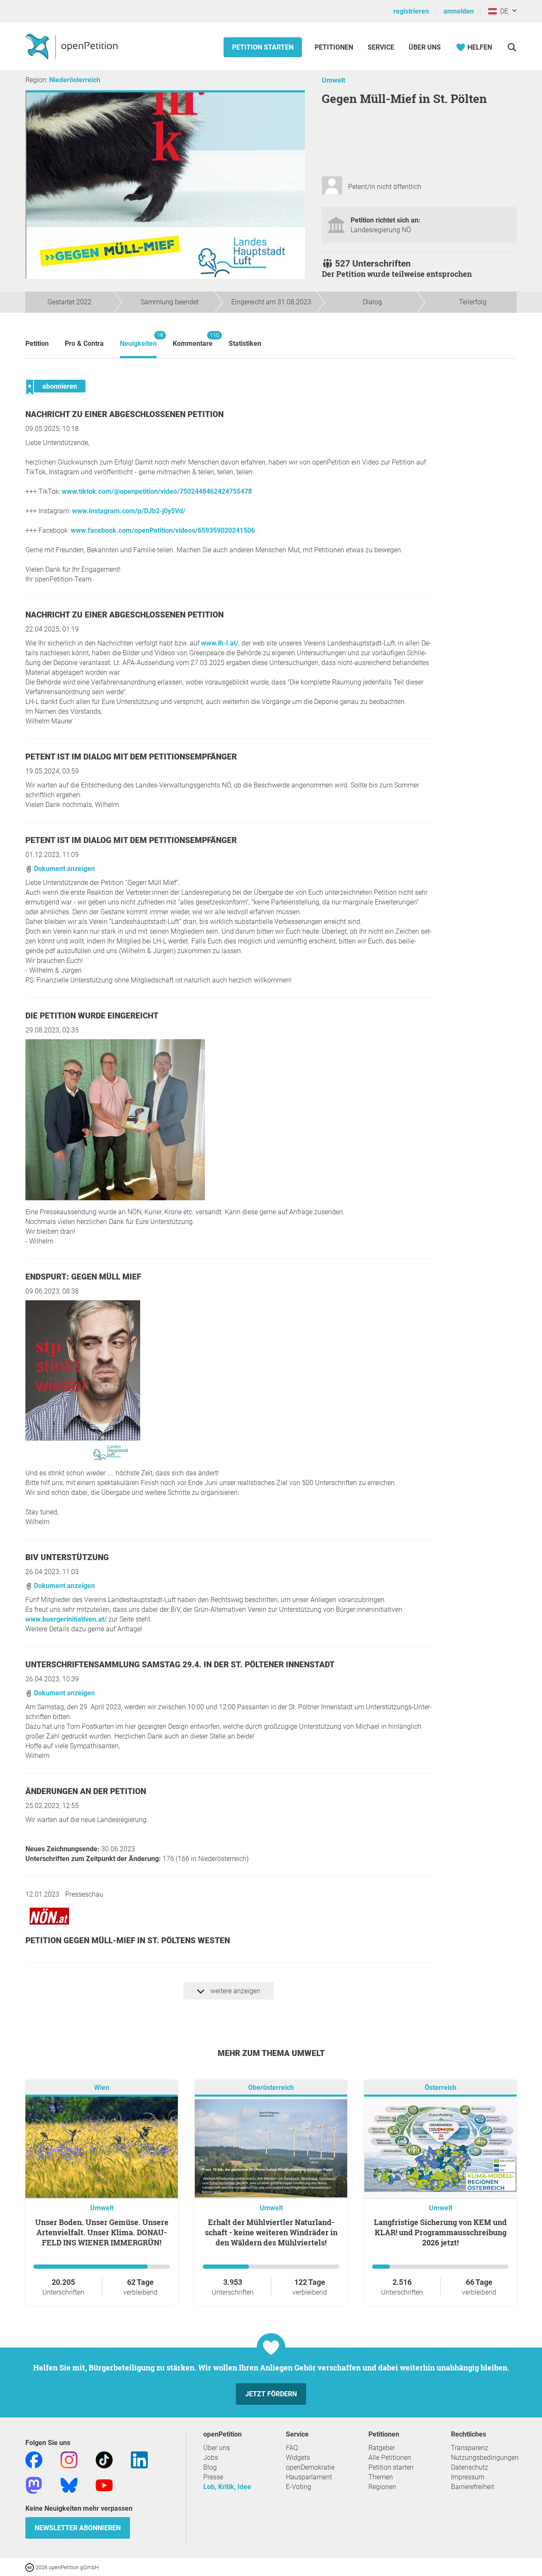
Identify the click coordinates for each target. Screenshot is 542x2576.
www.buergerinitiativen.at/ (66, 1619)
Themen (381, 2477)
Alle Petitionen (390, 2458)
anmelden (459, 11)
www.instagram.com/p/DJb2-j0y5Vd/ (129, 511)
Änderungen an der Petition (86, 1791)
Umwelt (333, 80)
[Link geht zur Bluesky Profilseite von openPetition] (69, 2485)
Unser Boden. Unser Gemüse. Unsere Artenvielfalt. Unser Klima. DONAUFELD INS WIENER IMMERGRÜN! (102, 2232)
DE (502, 11)
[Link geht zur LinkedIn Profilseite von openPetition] (139, 2459)
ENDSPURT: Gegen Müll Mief (83, 1277)
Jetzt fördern (271, 2394)
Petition (37, 344)
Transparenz (470, 2448)
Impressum (468, 2477)
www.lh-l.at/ (220, 643)
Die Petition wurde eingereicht (92, 1016)
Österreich (441, 2088)
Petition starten (263, 47)
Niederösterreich (75, 80)
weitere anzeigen (235, 1991)
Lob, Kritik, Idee (227, 2487)
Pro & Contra (84, 344)
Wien (102, 2088)
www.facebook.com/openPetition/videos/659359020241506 (163, 530)
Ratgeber (382, 2448)
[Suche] (512, 47)
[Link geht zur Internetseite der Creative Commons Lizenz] (30, 2567)
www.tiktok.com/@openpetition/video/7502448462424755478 (157, 491)
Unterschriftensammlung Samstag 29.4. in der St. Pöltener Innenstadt (180, 1665)
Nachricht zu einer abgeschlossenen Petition (124, 414)
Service (381, 47)
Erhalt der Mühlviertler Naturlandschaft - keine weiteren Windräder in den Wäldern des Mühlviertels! (271, 2232)
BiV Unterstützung (67, 1557)
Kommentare (193, 340)
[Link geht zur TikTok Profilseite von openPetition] (104, 2459)
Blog (210, 2467)
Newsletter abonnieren (78, 2528)
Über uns (217, 2448)
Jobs (211, 2458)
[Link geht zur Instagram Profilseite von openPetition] (69, 2459)
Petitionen (335, 47)
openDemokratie (310, 2467)
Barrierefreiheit (473, 2487)
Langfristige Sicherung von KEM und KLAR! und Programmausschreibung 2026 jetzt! (440, 2232)
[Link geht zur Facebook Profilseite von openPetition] (34, 2459)
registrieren (411, 11)
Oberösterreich (271, 2088)
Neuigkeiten (138, 340)
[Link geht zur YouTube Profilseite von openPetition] (104, 2485)
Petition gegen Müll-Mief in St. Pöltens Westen (128, 1940)
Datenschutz (470, 2467)
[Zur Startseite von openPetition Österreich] (73, 46)
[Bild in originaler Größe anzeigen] (115, 1198)
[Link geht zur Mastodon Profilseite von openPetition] (34, 2485)
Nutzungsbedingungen (485, 2458)
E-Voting (299, 2487)
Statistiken (245, 344)
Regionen (382, 2487)
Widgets (298, 2458)
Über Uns (425, 47)
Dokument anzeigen (64, 869)
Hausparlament (309, 2477)
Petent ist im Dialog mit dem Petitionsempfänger (131, 757)
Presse (213, 2477)
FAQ (292, 2448)
